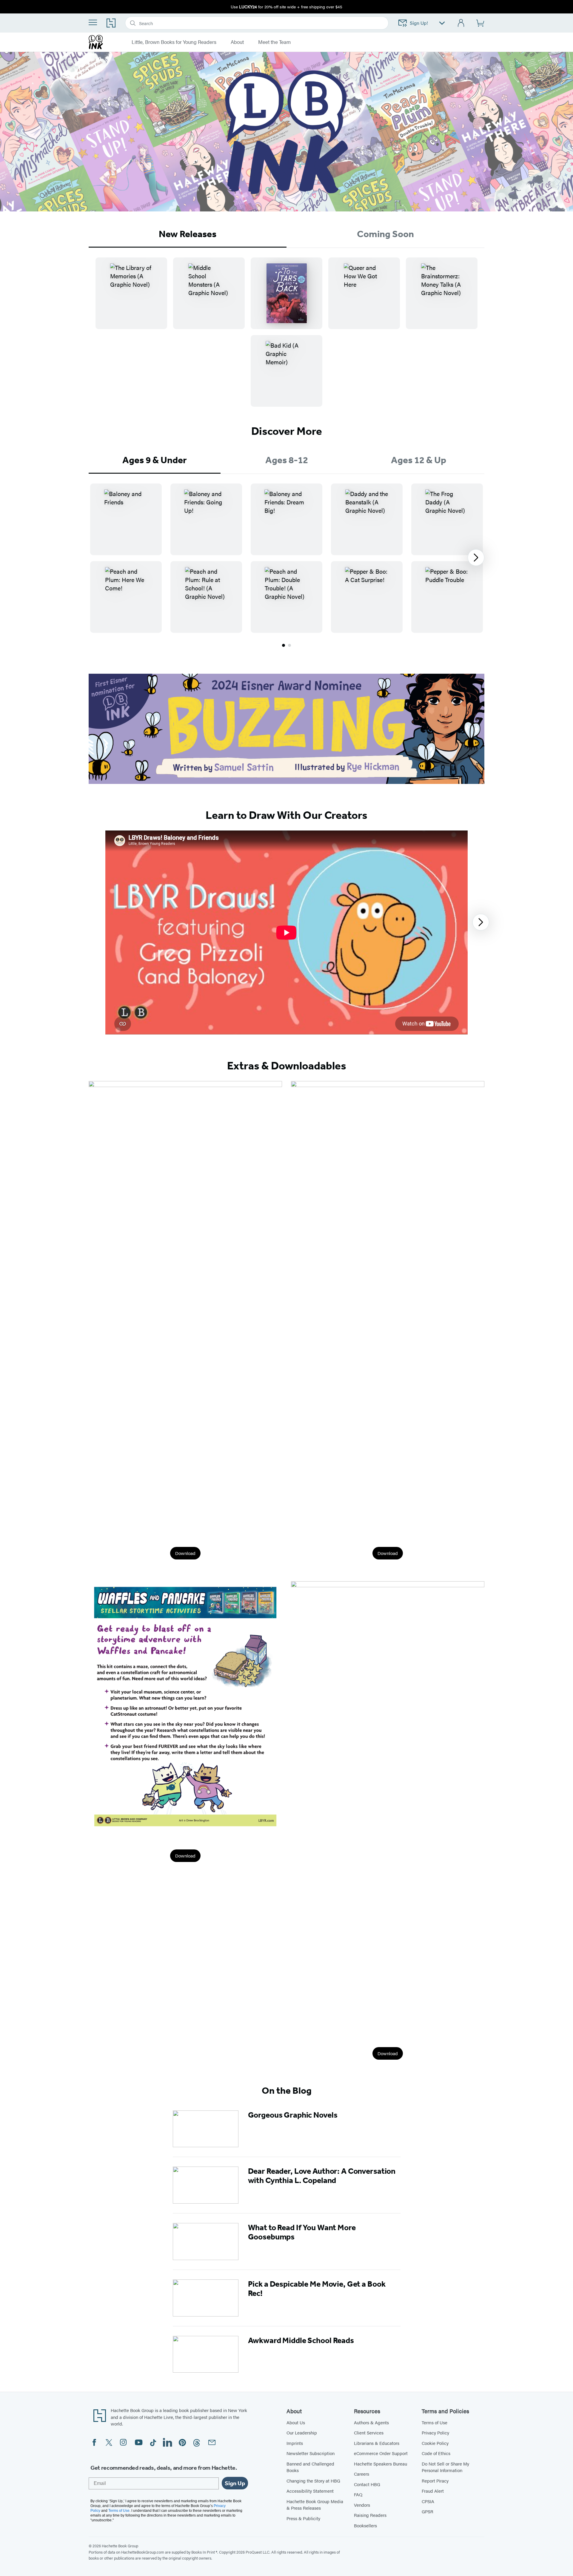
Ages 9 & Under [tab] (155, 460)
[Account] (461, 23)
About (237, 42)
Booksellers (365, 2525)
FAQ (358, 2494)
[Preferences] (442, 23)
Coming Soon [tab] (385, 234)
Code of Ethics (436, 2453)
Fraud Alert (433, 2491)
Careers (362, 2474)
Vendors (362, 2505)
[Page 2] (289, 645)
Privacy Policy (435, 2433)
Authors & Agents (371, 2422)
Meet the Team (274, 42)
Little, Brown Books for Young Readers (174, 42)
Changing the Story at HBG (313, 2481)
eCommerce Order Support (381, 2453)
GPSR (428, 2511)
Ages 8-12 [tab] (287, 460)
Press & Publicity (303, 2518)
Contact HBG (367, 2484)
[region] (286, 558)
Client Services (369, 2433)
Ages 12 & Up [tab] (419, 460)
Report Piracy (435, 2481)
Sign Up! (419, 23)
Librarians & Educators (377, 2443)
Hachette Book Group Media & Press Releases (315, 2505)
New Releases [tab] (188, 234)
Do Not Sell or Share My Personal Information (445, 2467)
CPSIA (428, 2501)
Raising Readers (370, 2515)
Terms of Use (435, 2422)
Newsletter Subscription (311, 2453)
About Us (296, 2422)
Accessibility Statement (310, 2491)
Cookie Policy (435, 2443)
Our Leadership (302, 2433)
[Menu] (93, 22)
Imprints (295, 2443)
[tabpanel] (286, 337)
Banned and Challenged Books (310, 2467)
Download (185, 1553)
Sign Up (235, 2483)
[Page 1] (284, 645)
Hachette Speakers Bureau (381, 2464)
